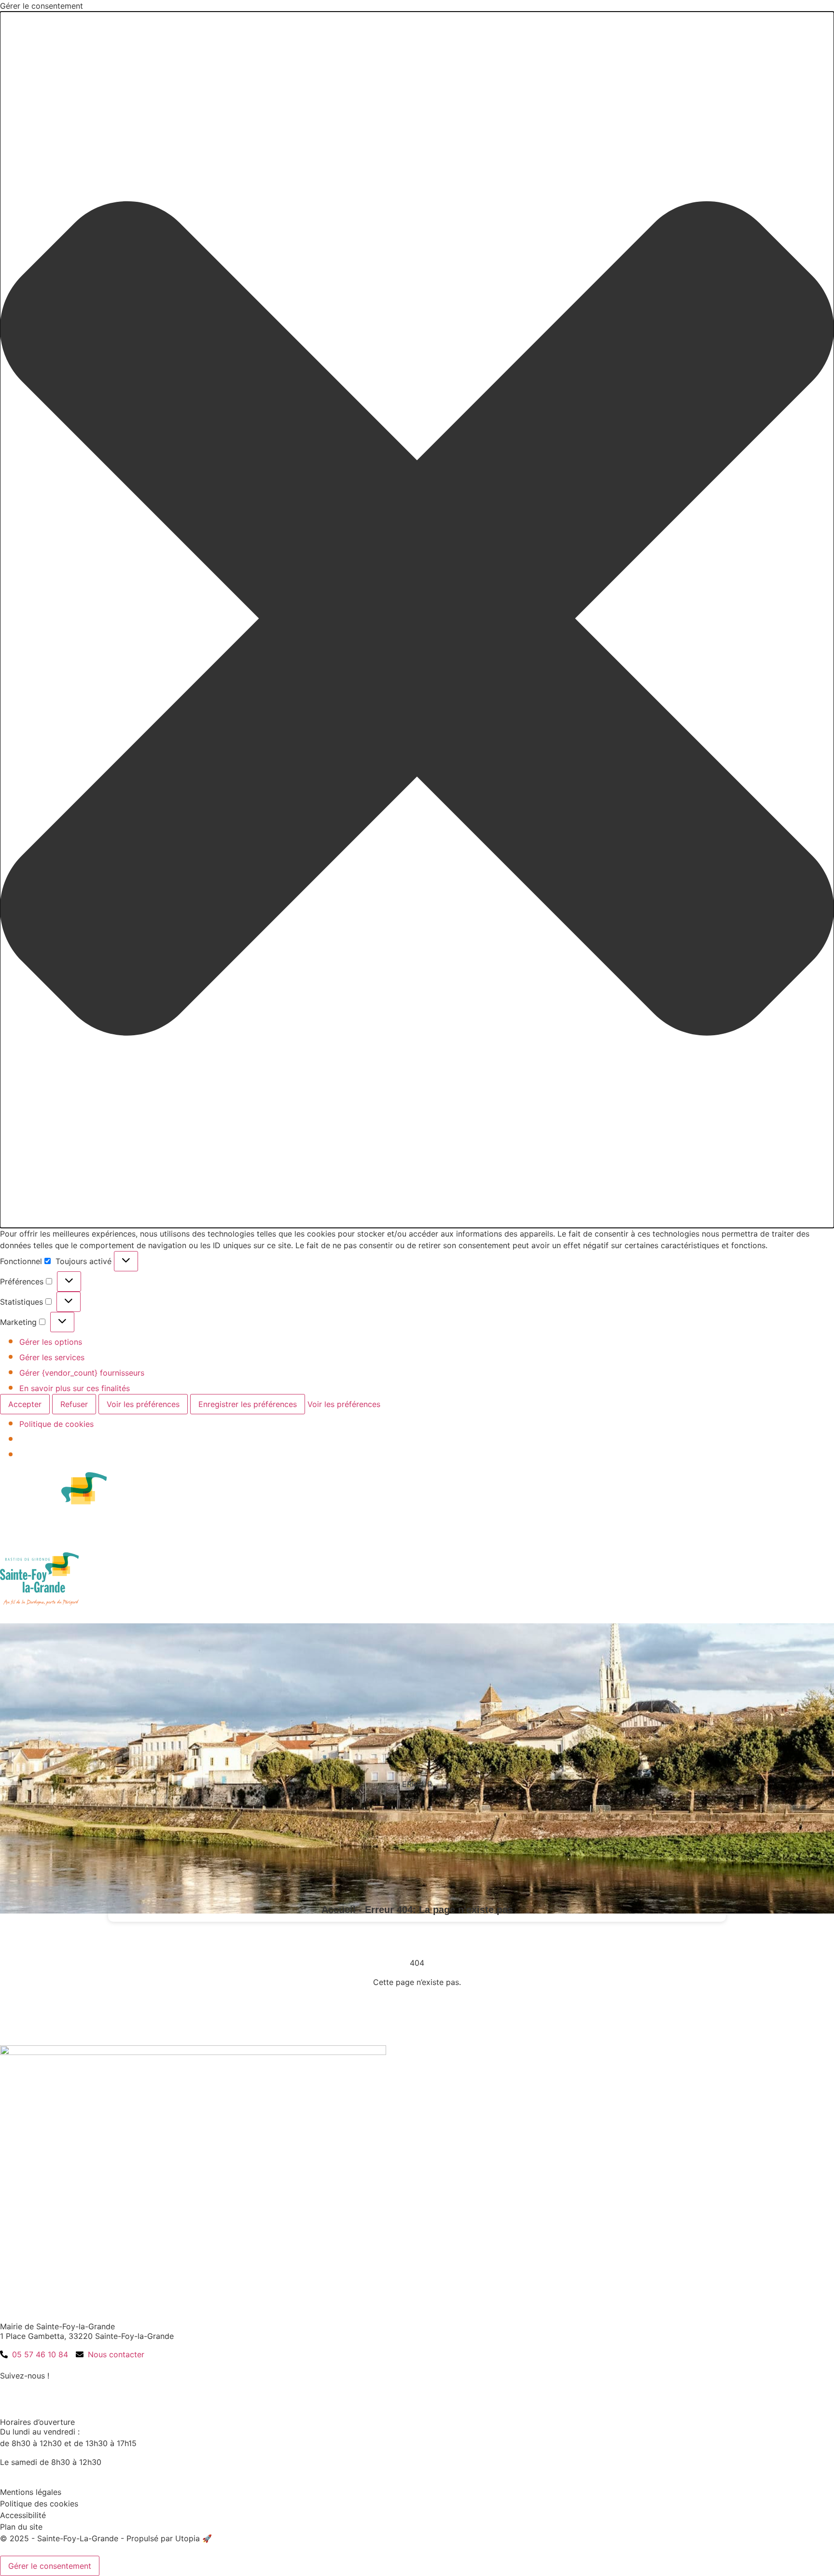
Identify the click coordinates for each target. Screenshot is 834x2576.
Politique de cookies (56, 1424)
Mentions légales (31, 2492)
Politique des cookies (39, 2504)
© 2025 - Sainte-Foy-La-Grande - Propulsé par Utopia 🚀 (106, 2538)
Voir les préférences (143, 1404)
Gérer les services (52, 1357)
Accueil (339, 1910)
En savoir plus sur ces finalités (75, 1388)
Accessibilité (23, 2515)
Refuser (74, 1404)
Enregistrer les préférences (248, 1404)
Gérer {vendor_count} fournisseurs (82, 1373)
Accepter (25, 1404)
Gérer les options (51, 1342)
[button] (417, 620)
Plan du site (21, 2527)
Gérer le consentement (50, 2566)
